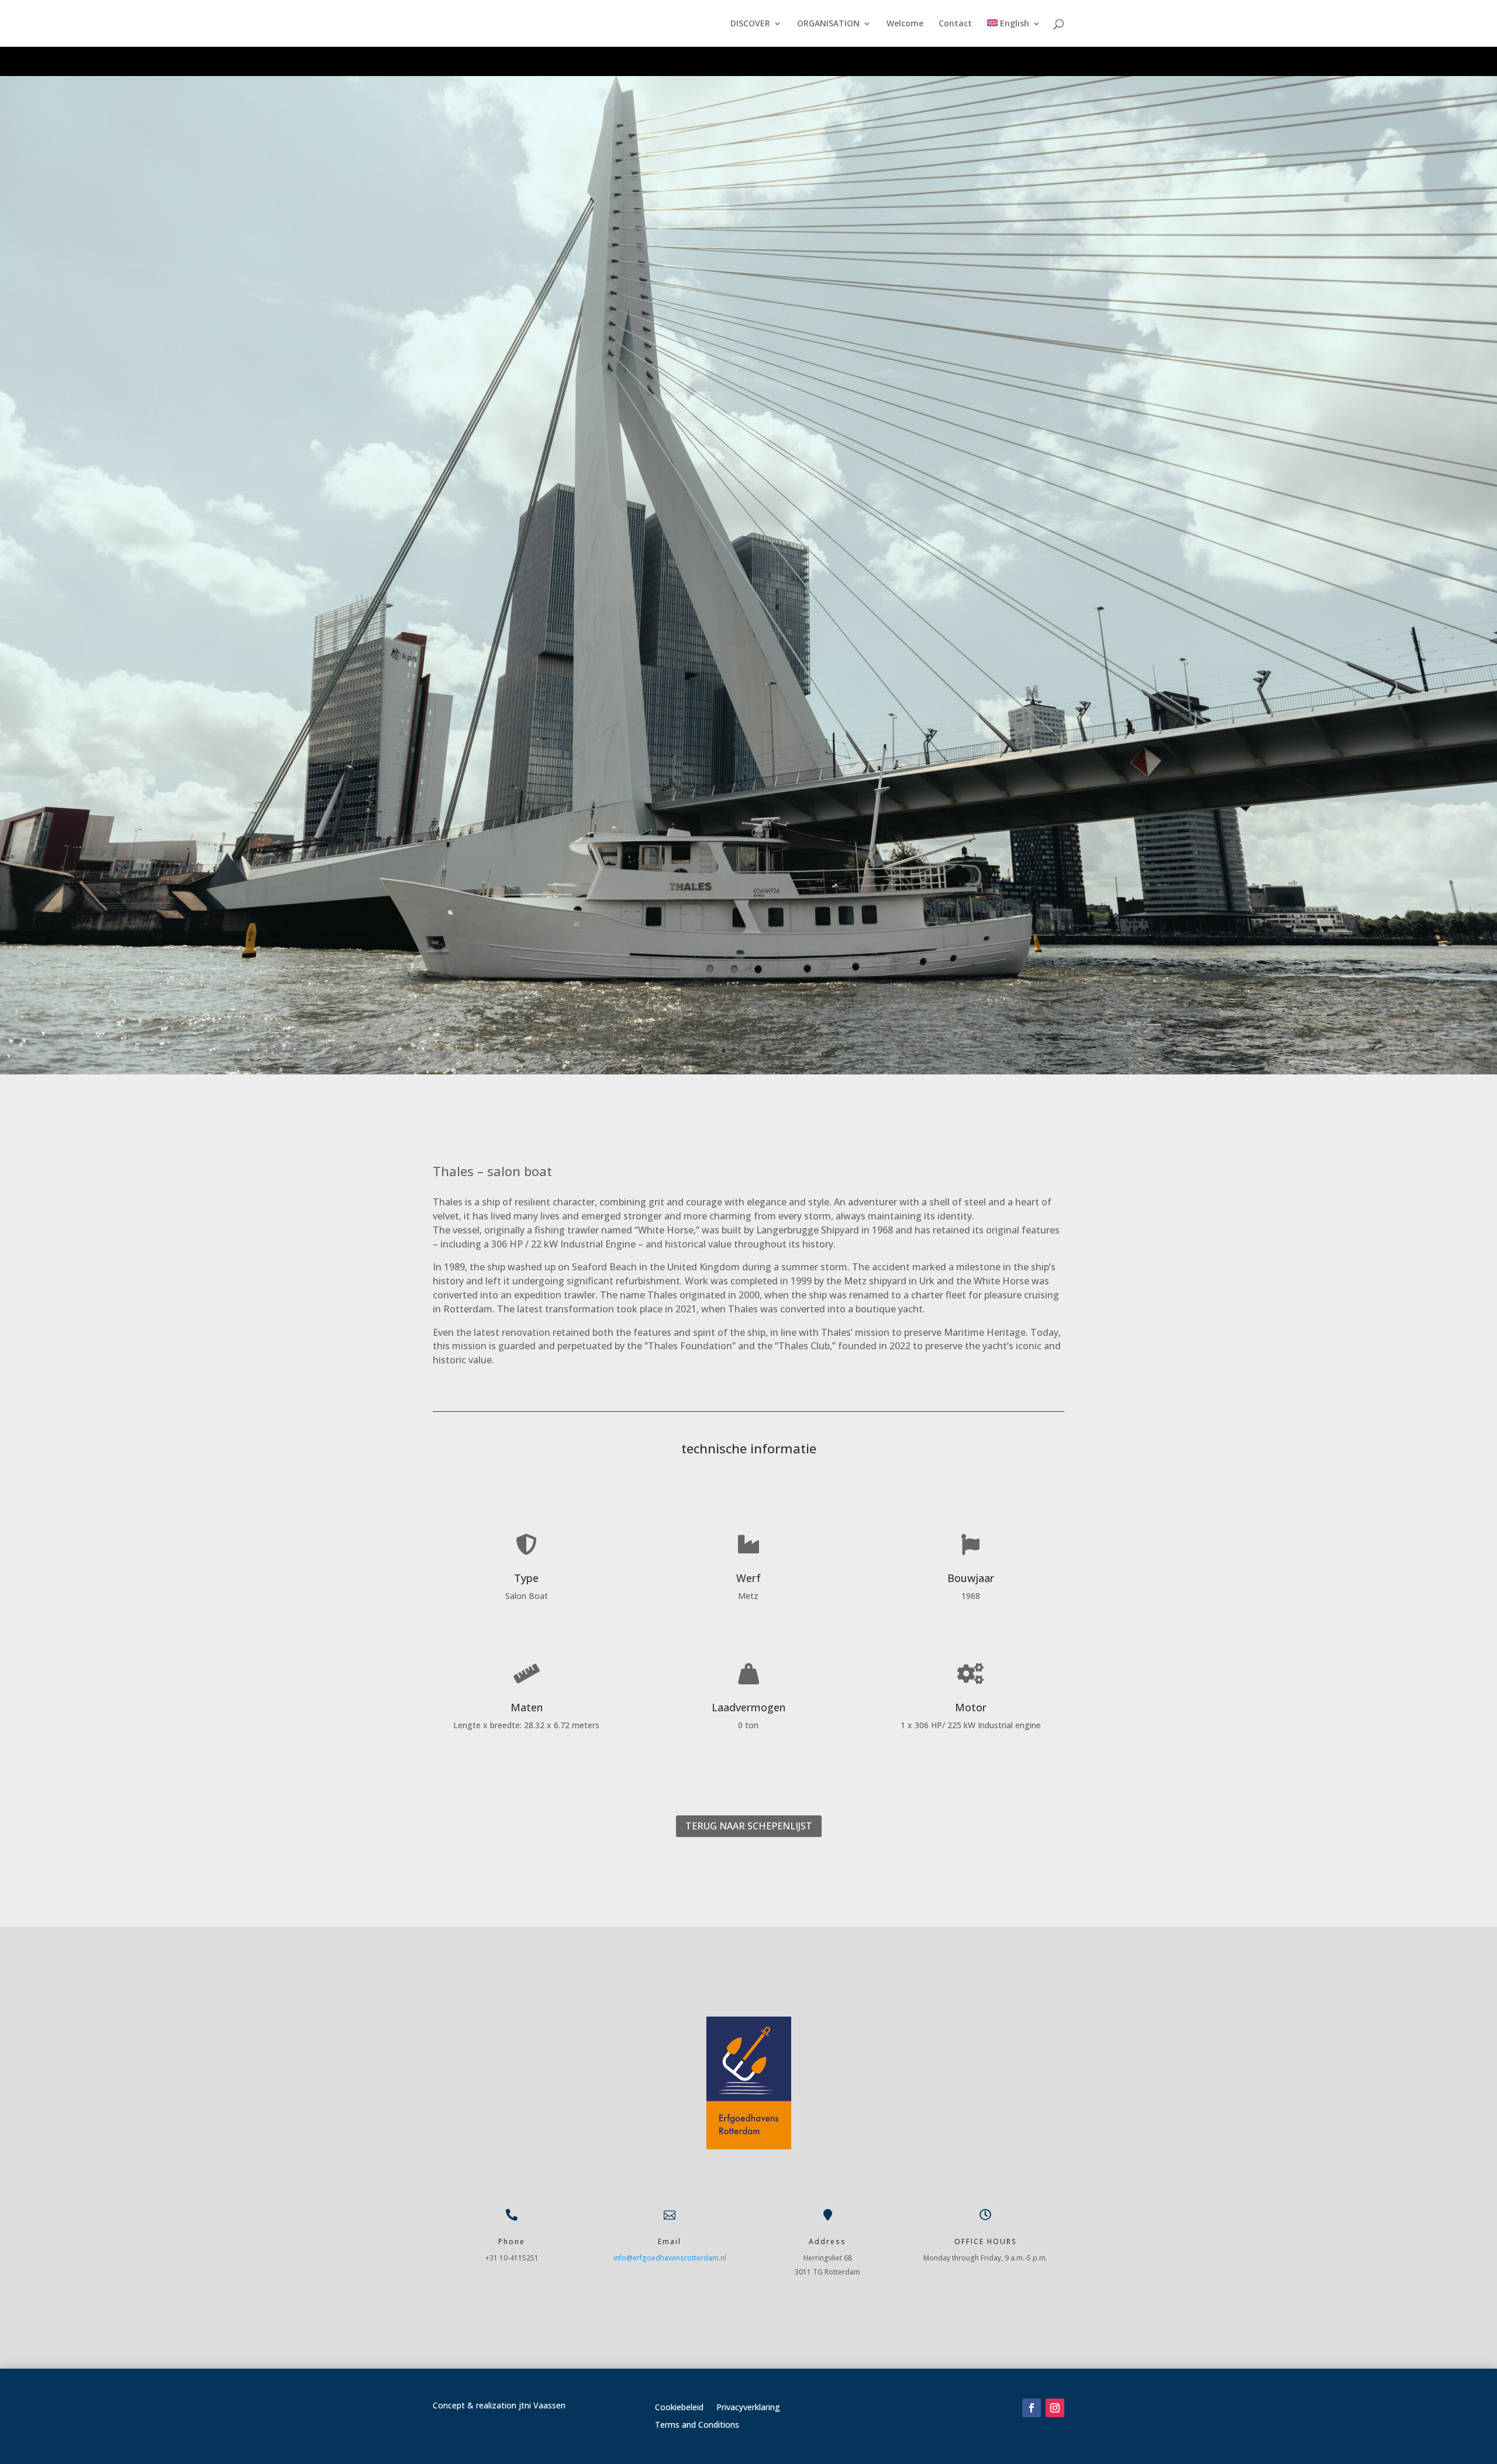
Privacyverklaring (748, 2408)
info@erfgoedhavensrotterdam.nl (670, 2258)
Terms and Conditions (697, 2425)
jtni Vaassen (542, 2405)
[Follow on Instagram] (1055, 2408)
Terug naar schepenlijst (749, 1826)
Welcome (905, 24)
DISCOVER (750, 24)
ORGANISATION (828, 24)
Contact (955, 24)
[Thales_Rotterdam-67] (748, 1071)
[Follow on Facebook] (1032, 2408)
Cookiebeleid (679, 2408)
